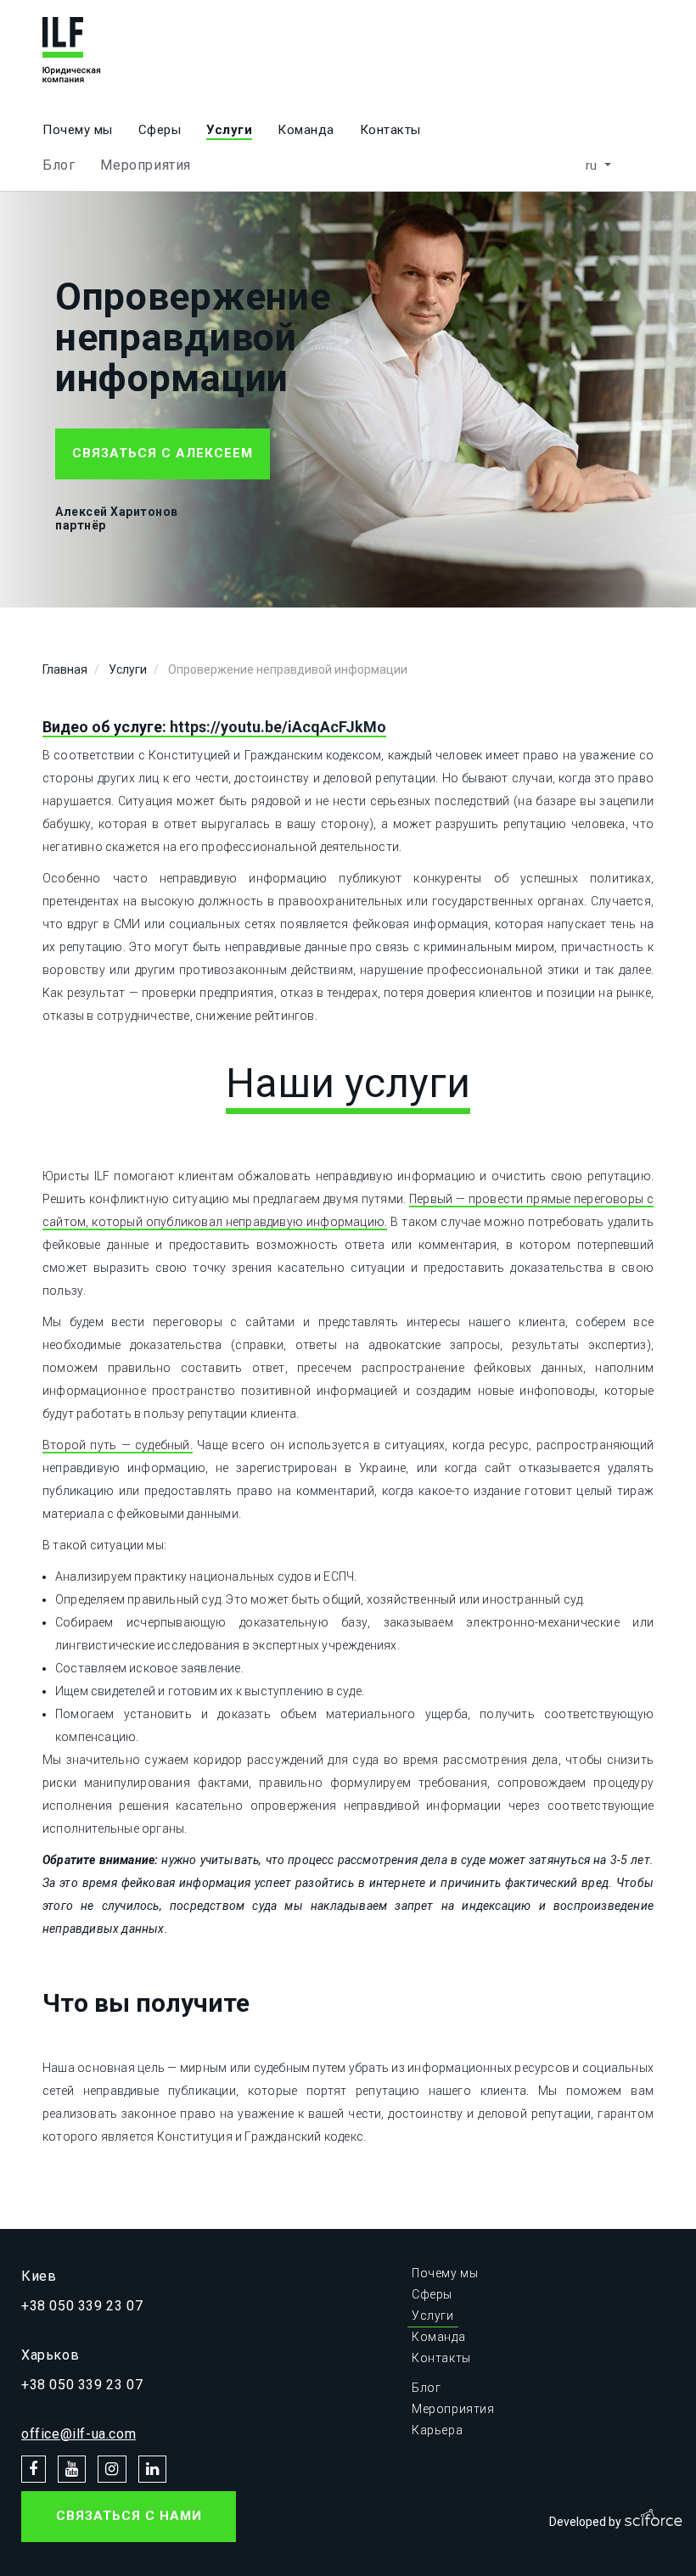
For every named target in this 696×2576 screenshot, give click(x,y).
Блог (59, 165)
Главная (65, 669)
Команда (306, 130)
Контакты (390, 130)
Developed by (587, 2522)
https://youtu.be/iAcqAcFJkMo (278, 727)
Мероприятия (146, 165)
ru (594, 165)
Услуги (229, 130)
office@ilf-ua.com (79, 2434)
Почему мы (78, 130)
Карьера (437, 2430)
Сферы (160, 130)
